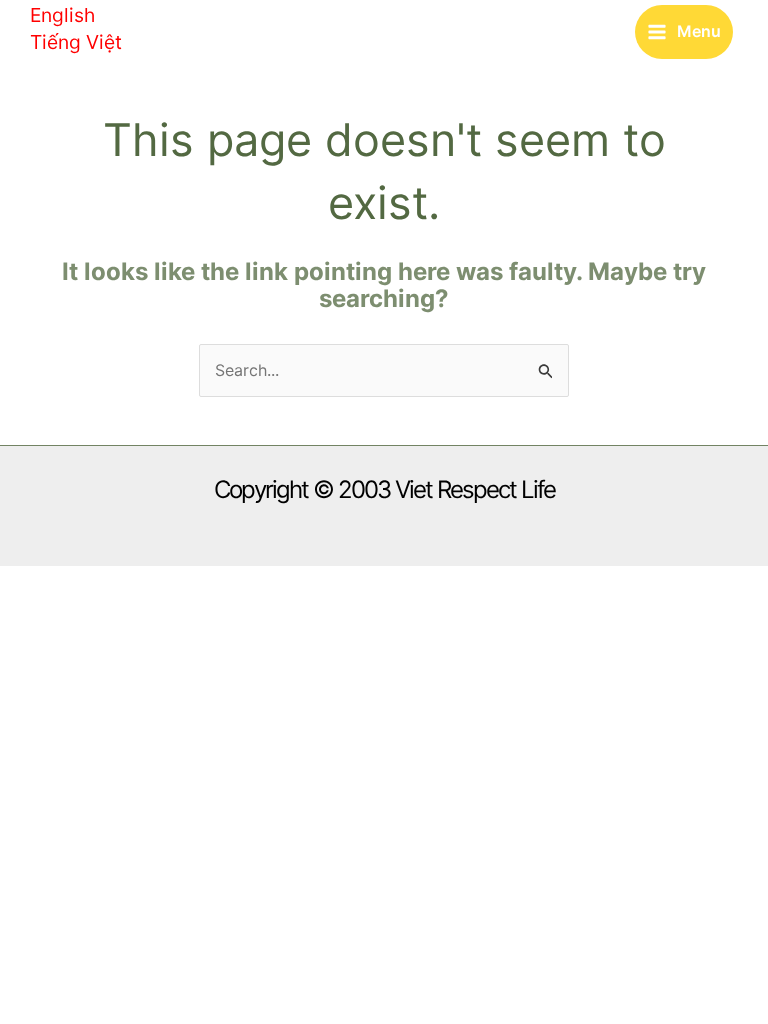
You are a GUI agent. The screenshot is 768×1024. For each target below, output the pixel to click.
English (62, 15)
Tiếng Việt (76, 42)
